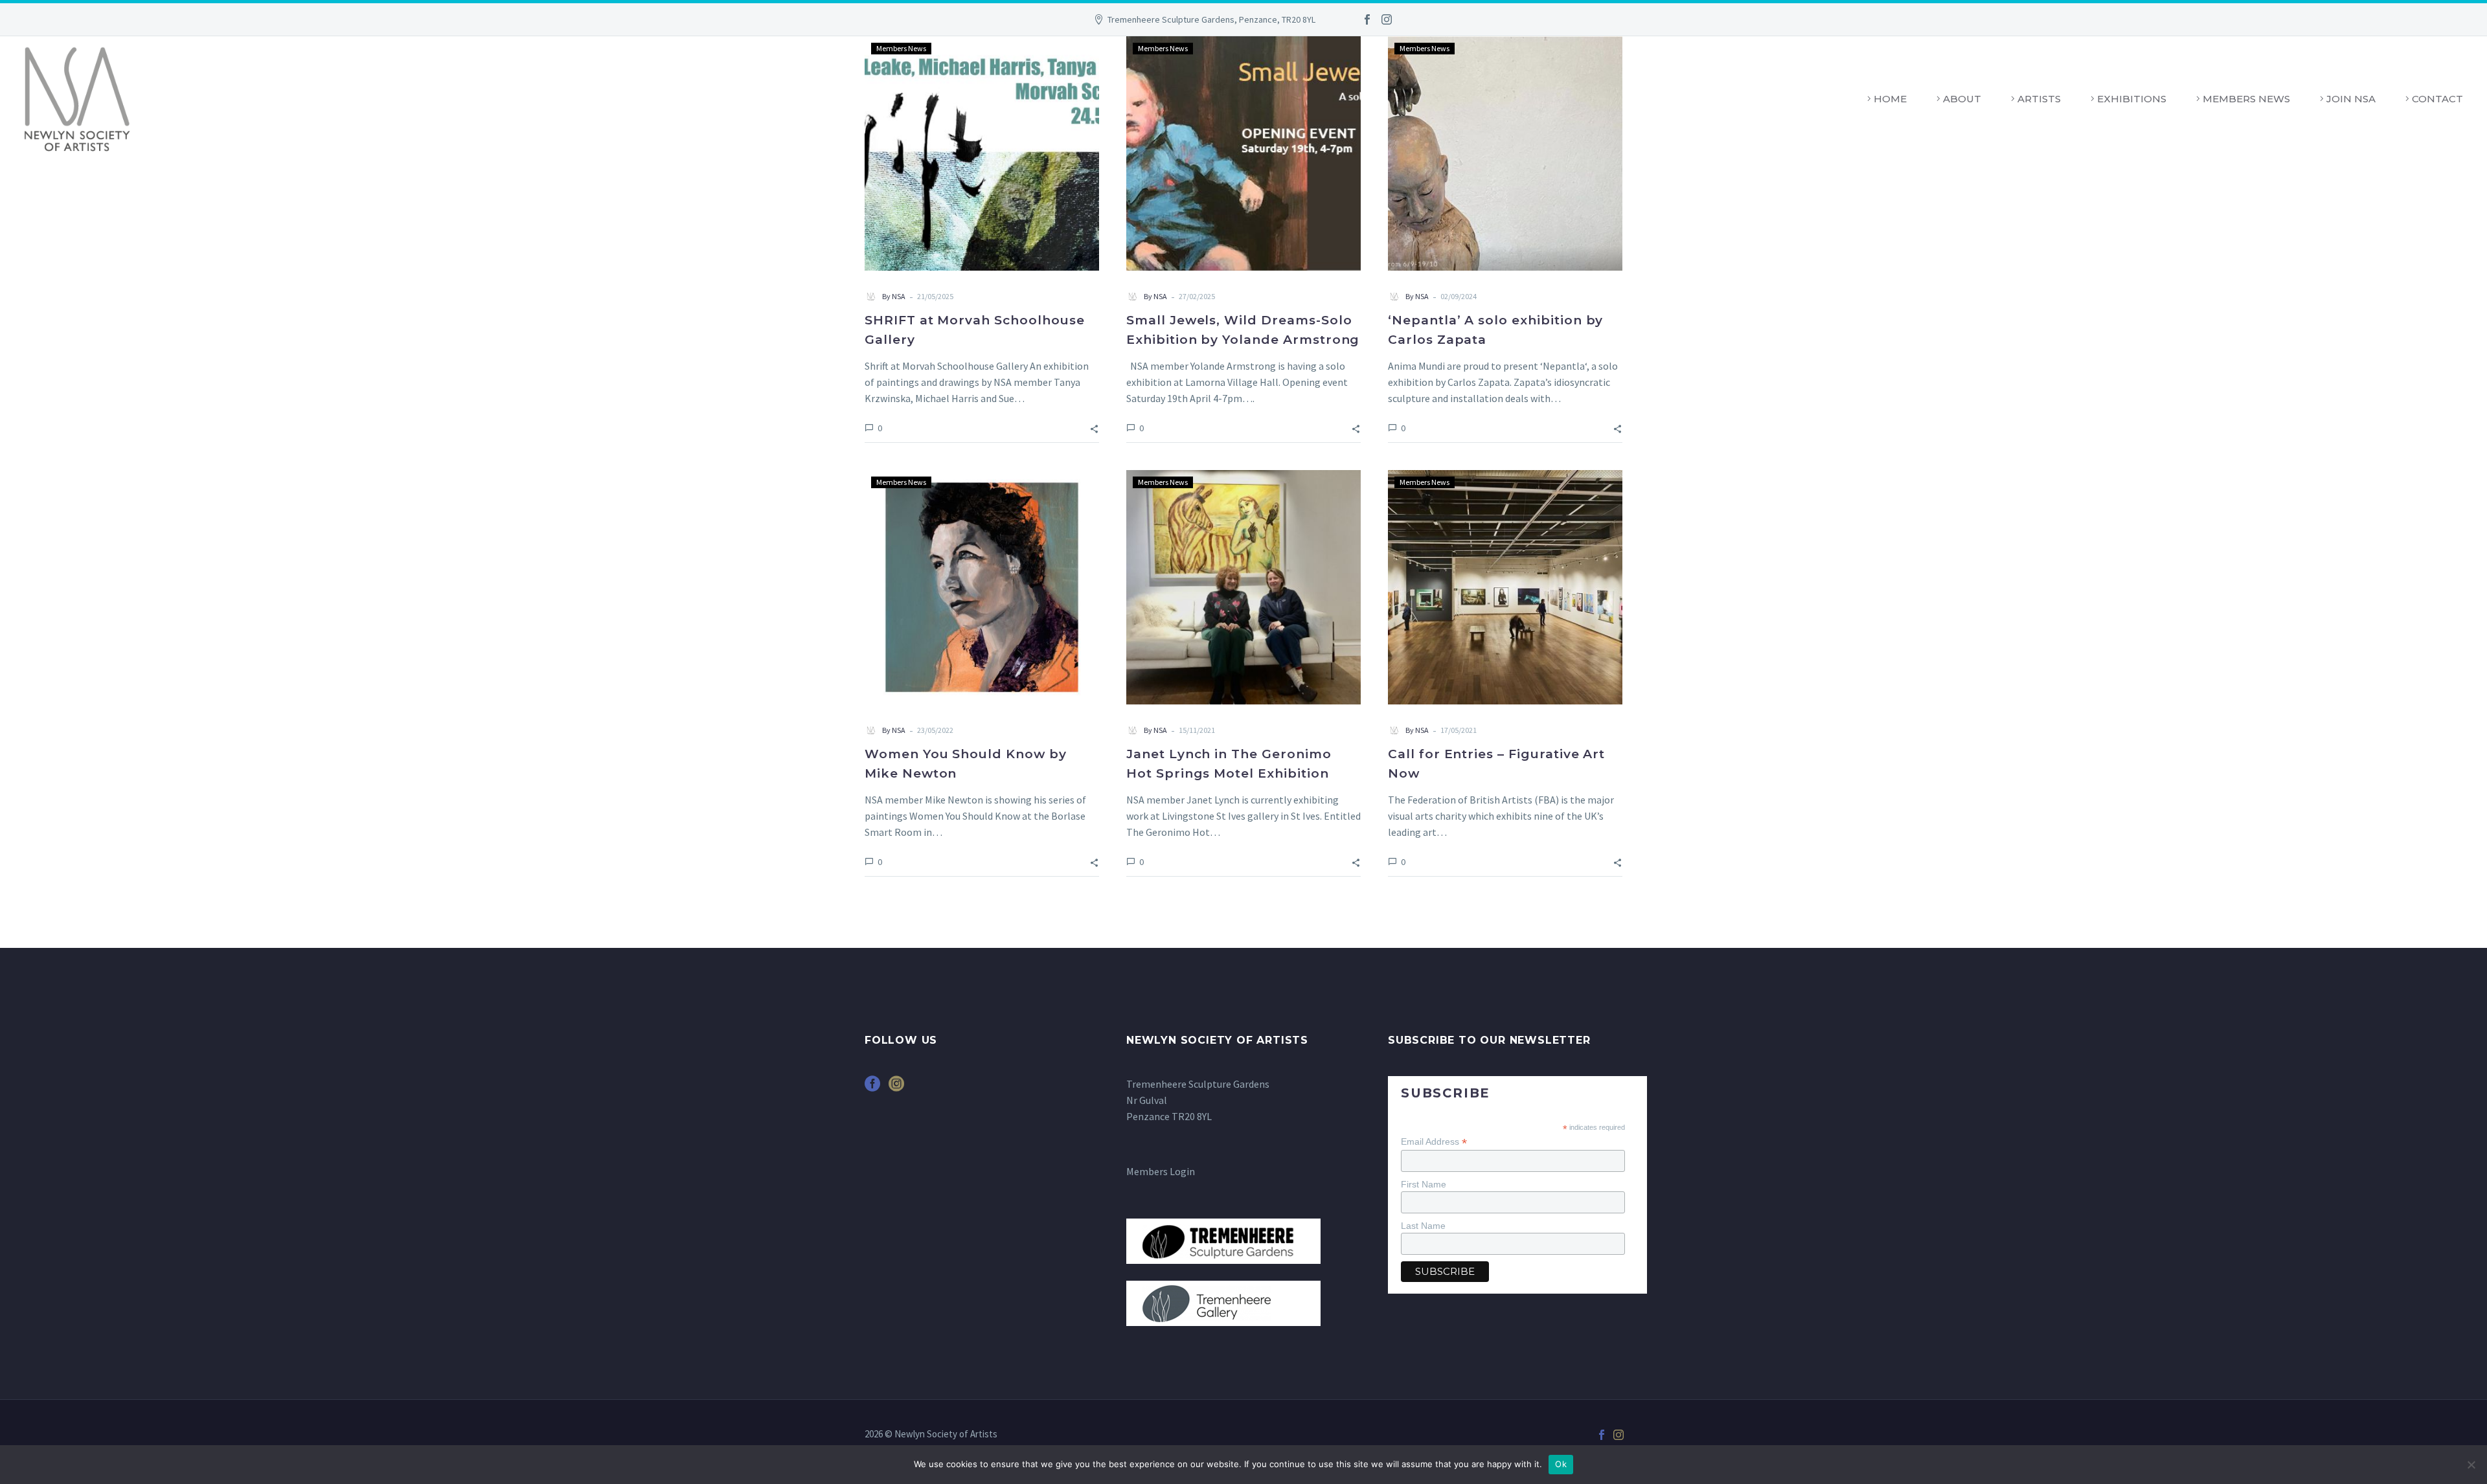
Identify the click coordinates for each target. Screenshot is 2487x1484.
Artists (2039, 99)
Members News (2246, 99)
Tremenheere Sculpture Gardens (1198, 1084)
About (1962, 99)
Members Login (1161, 1171)
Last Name (1423, 1226)
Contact (2437, 99)
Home (1890, 99)
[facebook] (872, 1088)
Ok (1561, 1464)
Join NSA (2351, 99)
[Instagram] (1387, 19)
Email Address (1434, 1142)
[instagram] (896, 1088)
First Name (1424, 1184)
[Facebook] (1367, 19)
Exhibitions (2132, 99)
